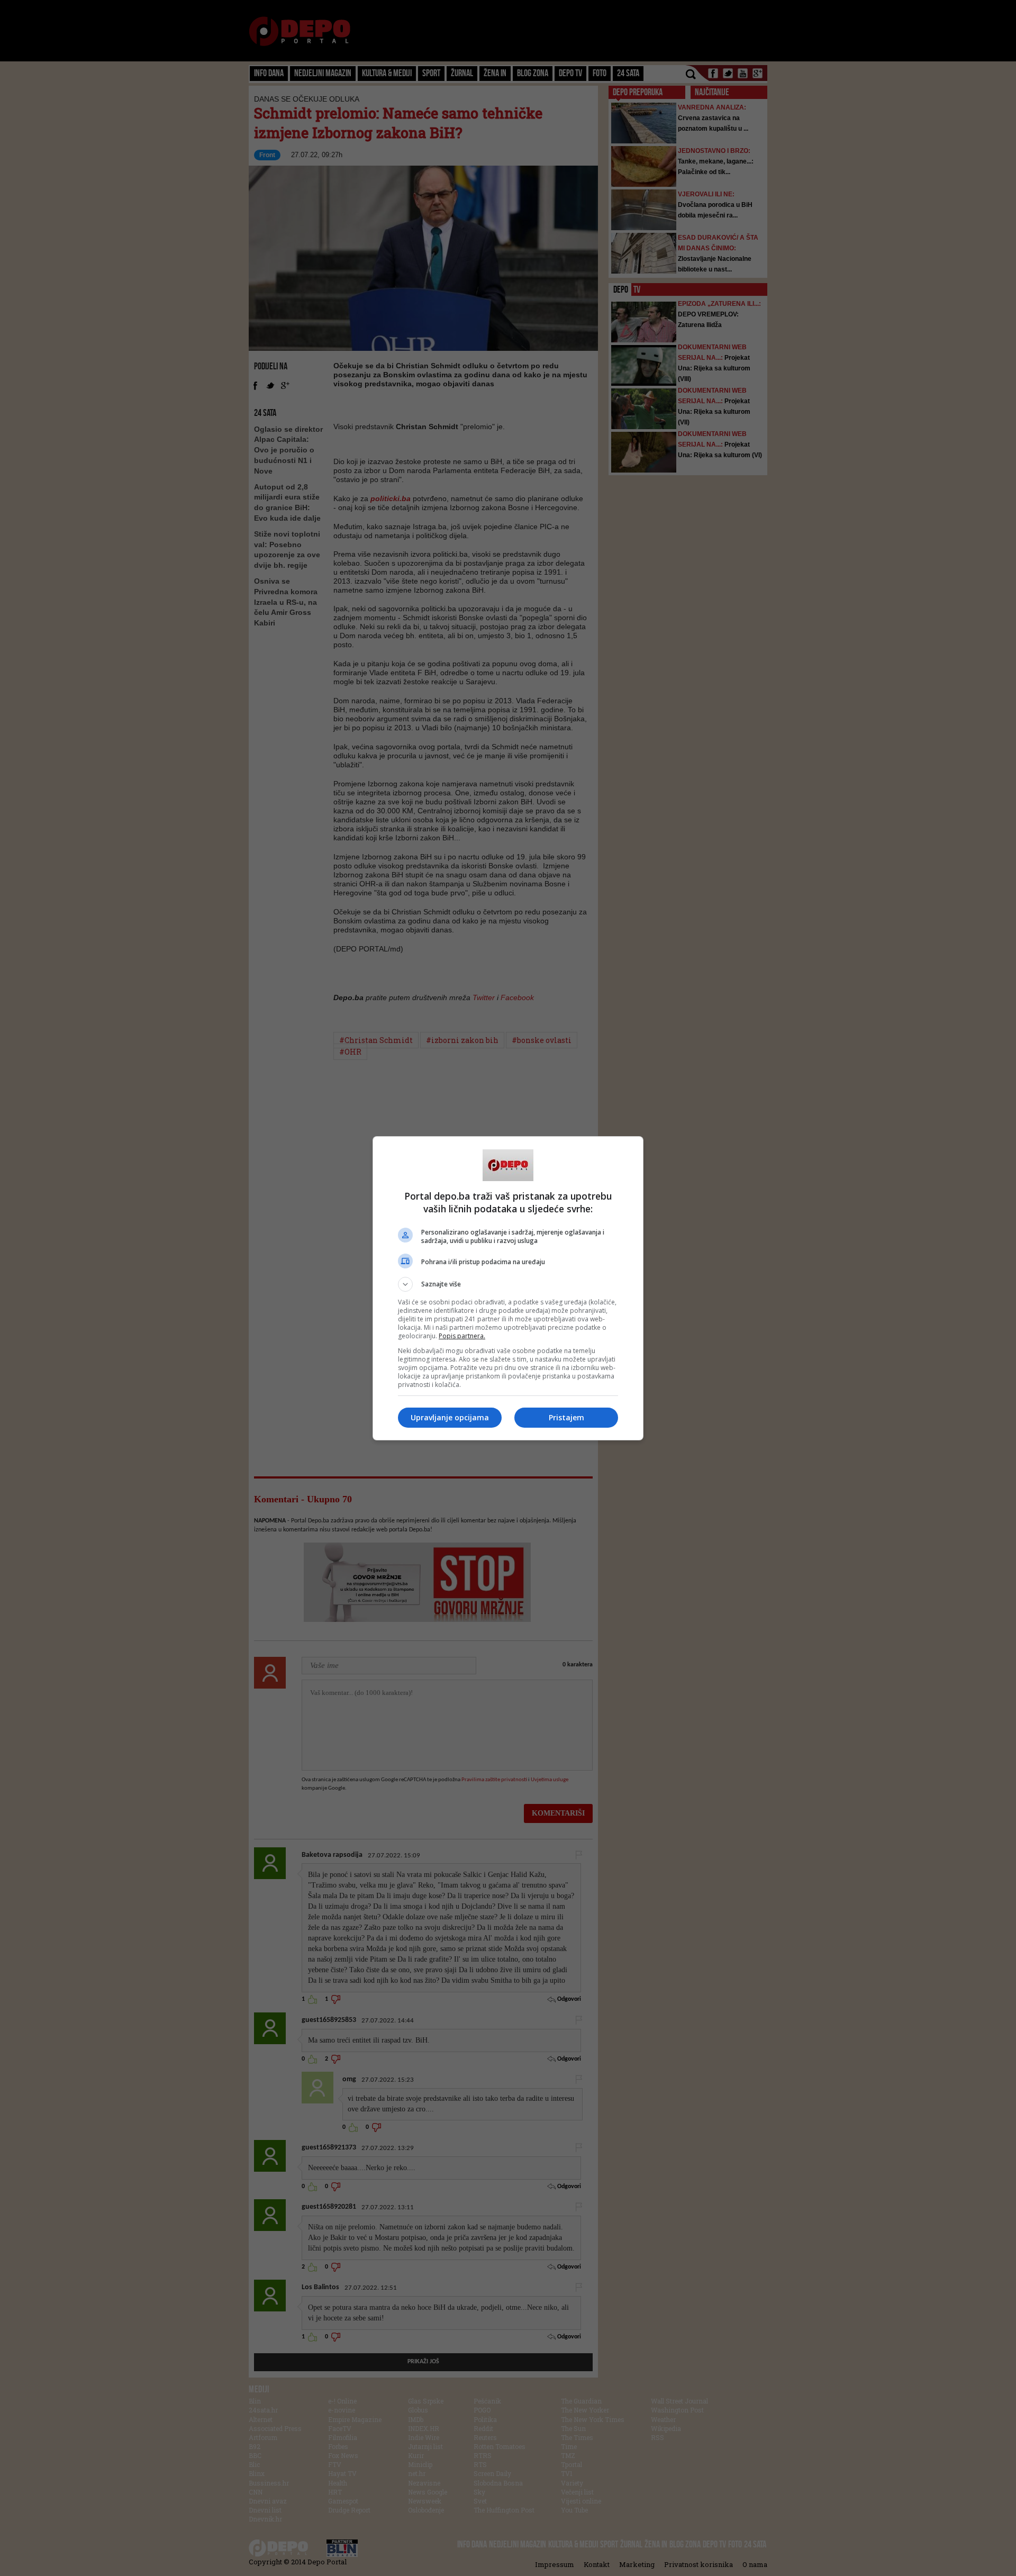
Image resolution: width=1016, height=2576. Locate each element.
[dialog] (508, 1288)
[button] (508, 1284)
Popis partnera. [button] (462, 1336)
